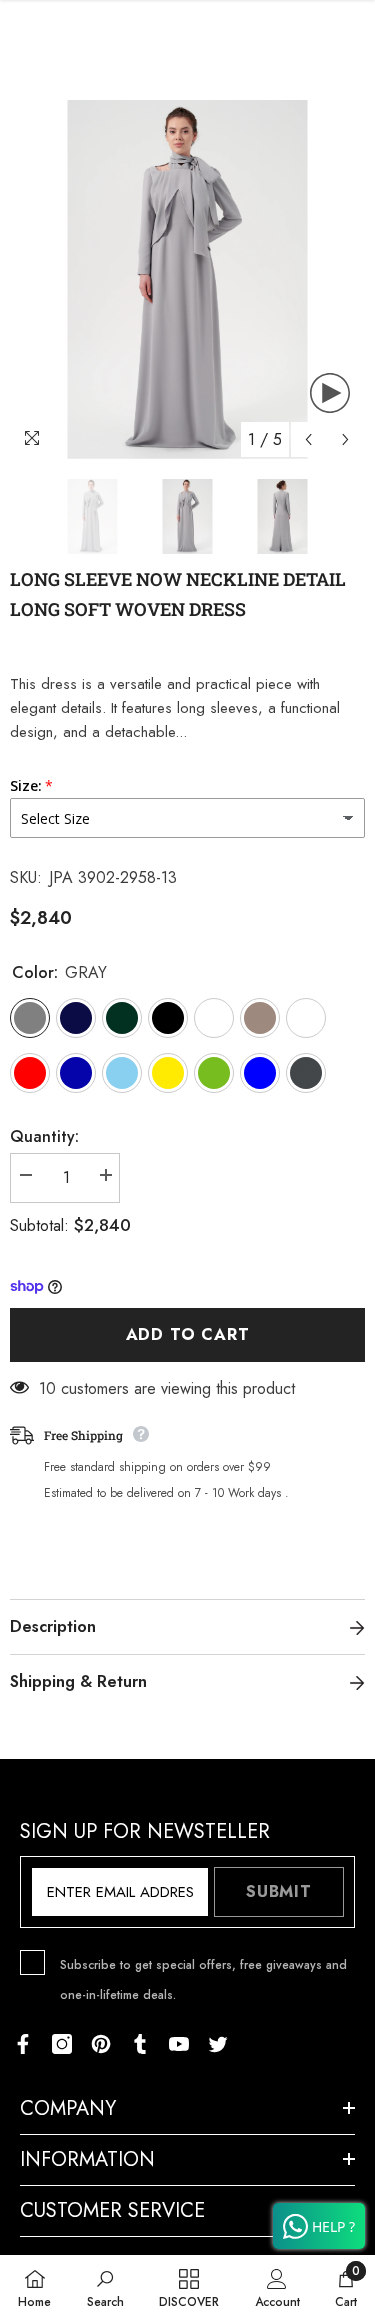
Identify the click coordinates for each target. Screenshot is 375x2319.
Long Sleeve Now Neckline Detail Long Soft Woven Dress (178, 594)
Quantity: (44, 1136)
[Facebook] (23, 2044)
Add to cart (188, 1334)
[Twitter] (218, 2044)
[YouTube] (179, 2044)
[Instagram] (62, 2044)
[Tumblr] (140, 2044)
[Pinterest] (101, 2044)
